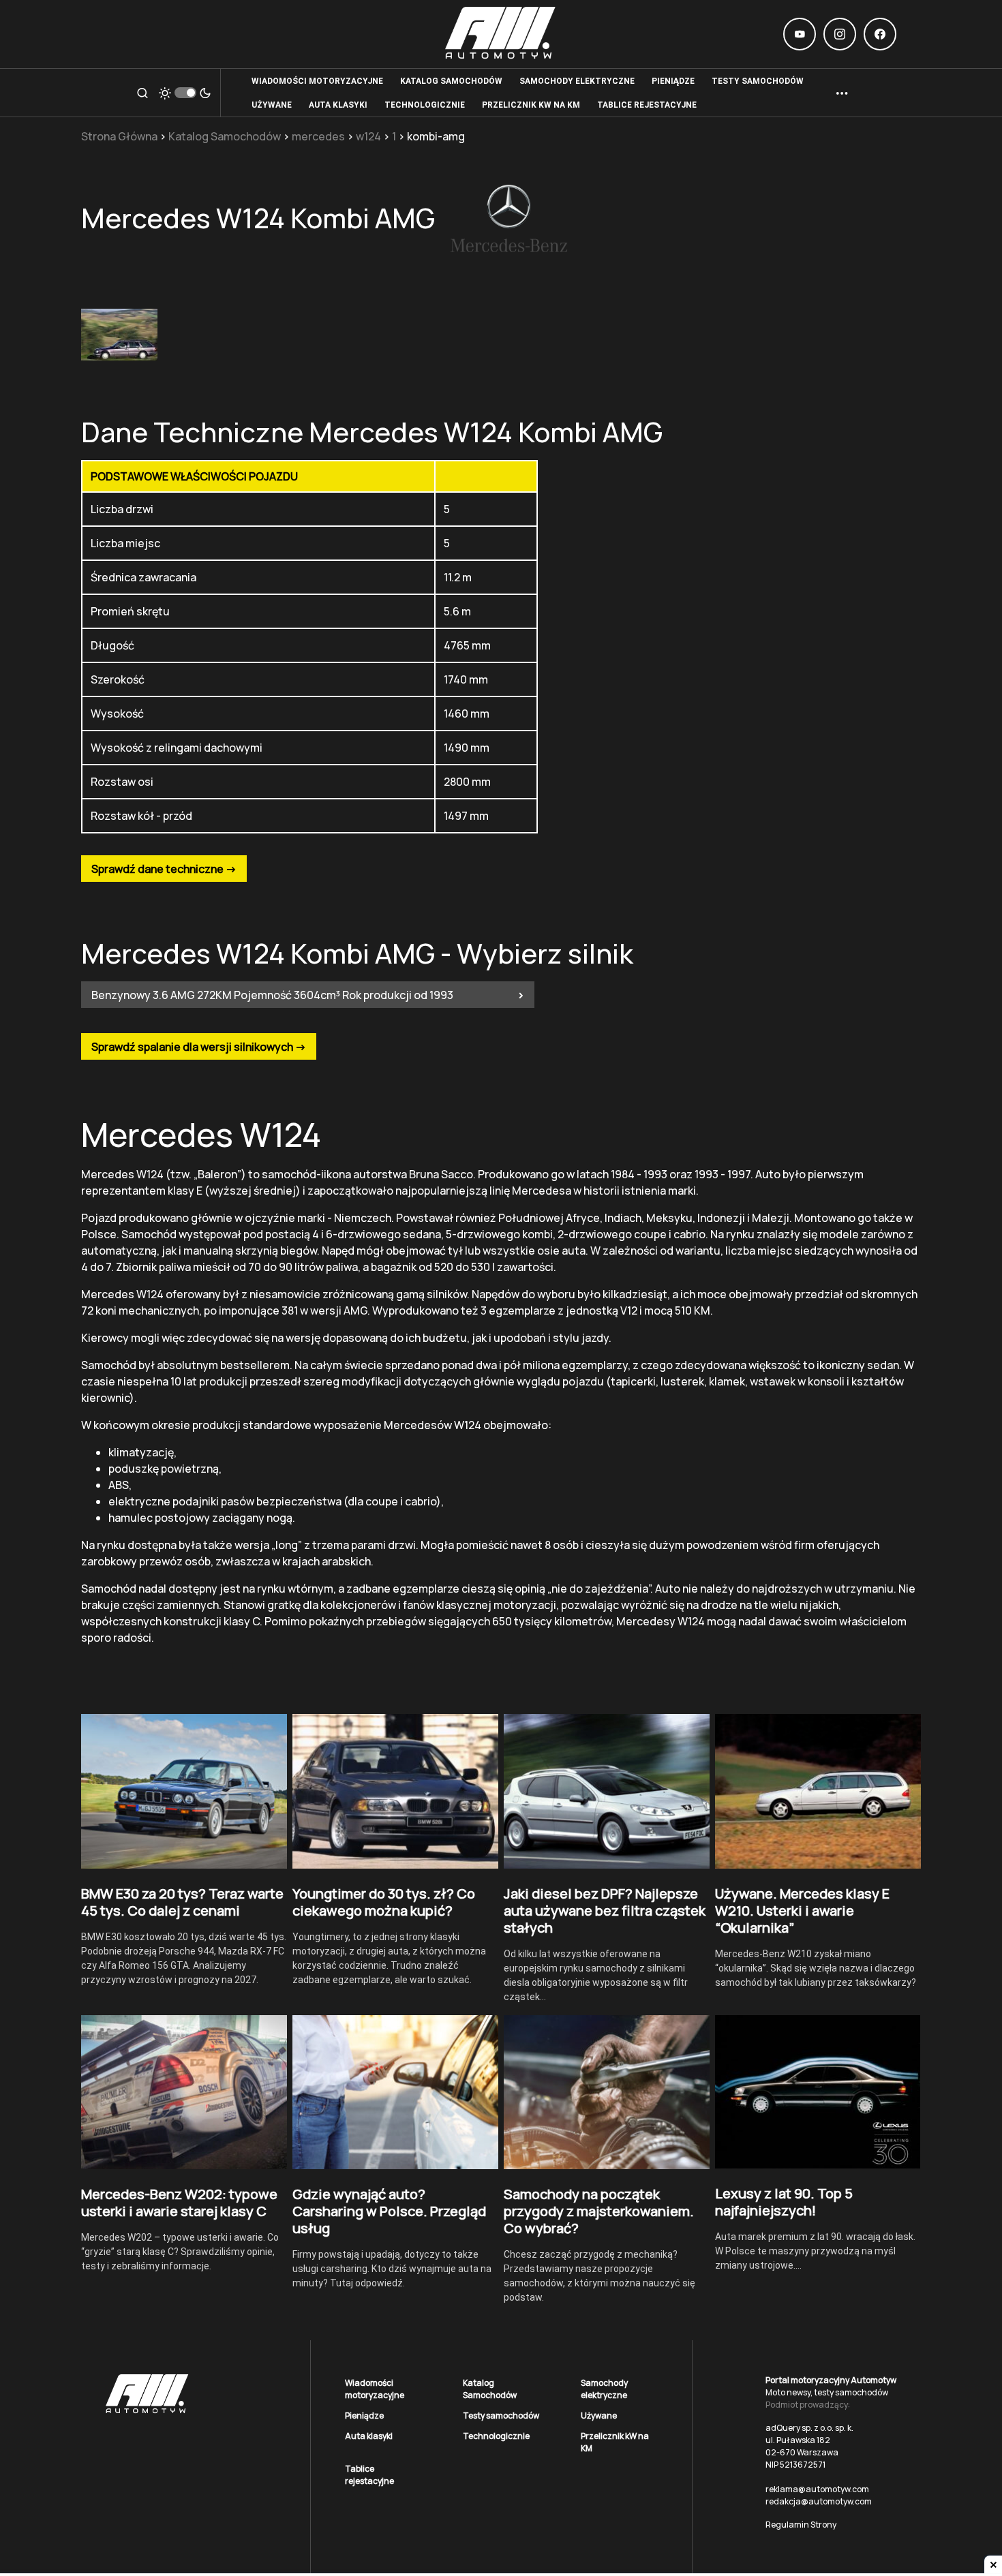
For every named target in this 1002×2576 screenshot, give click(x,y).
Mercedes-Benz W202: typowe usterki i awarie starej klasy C (179, 2203)
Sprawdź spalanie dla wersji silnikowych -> (199, 1047)
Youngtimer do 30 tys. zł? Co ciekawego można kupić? (384, 1902)
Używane (599, 2416)
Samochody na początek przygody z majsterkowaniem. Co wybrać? (599, 2211)
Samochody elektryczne (604, 2389)
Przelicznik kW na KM (615, 2442)
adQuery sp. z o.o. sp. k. (809, 2428)
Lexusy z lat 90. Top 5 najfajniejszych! (784, 2202)
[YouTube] (800, 34)
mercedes (318, 136)
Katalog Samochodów (225, 136)
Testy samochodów (501, 2416)
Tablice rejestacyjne (369, 2475)
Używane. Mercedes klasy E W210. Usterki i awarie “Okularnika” (802, 1911)
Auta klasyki (369, 2436)
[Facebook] (880, 34)
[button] (142, 93)
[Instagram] (840, 34)
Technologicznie (496, 2436)
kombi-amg (436, 136)
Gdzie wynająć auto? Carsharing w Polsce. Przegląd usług (389, 2211)
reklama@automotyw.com (817, 2489)
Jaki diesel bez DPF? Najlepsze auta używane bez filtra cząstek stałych (605, 1911)
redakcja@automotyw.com (819, 2501)
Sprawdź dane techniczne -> (164, 869)
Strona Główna (119, 136)
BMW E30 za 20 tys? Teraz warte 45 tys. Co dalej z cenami (182, 1902)
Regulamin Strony (801, 2525)
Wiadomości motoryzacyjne (375, 2389)
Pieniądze (364, 2416)
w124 (368, 136)
